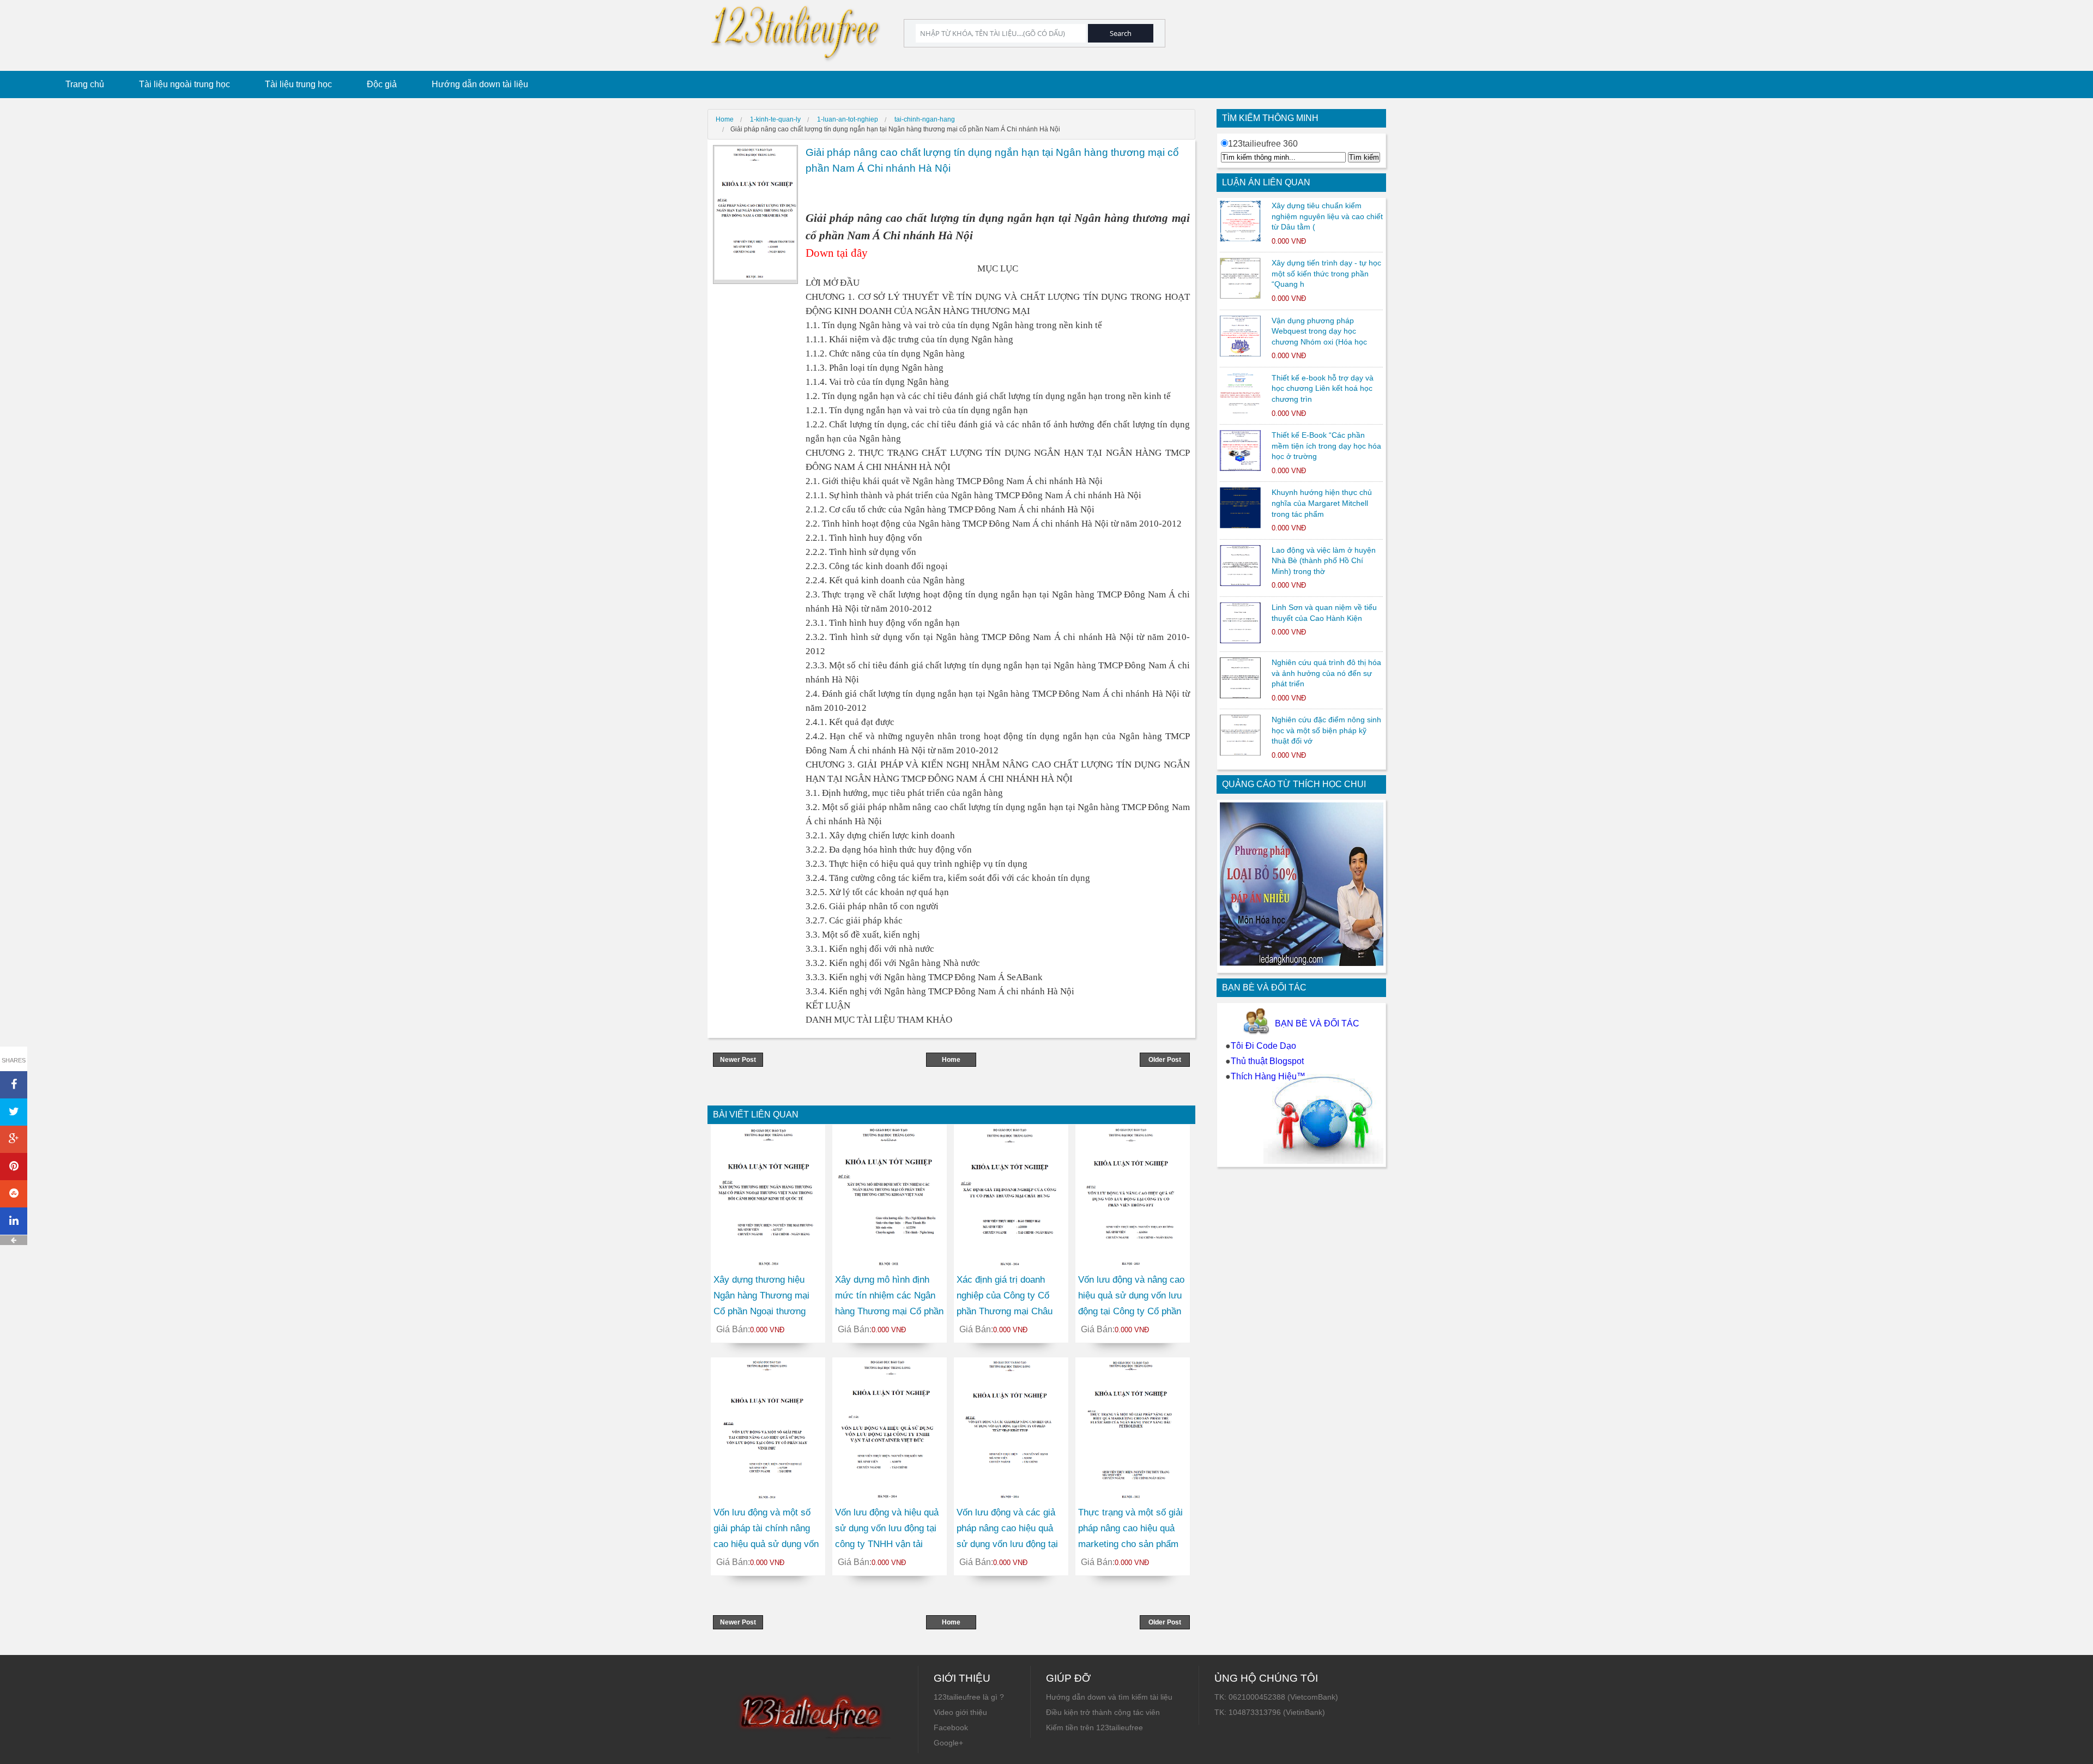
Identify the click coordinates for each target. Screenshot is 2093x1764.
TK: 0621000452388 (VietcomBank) (1276, 1697)
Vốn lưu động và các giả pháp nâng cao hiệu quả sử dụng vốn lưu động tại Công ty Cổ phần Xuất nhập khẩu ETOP (1007, 1544)
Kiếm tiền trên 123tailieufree (1094, 1727)
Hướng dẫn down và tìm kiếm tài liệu (1109, 1697)
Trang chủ (85, 84)
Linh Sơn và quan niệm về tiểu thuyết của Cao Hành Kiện (1324, 613)
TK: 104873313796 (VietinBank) (1270, 1712)
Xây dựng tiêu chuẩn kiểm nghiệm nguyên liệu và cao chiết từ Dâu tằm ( (1327, 216)
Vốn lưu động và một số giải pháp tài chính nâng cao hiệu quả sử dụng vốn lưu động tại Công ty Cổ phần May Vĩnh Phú (766, 1544)
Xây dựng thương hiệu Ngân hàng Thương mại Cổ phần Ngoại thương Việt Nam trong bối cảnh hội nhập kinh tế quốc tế (763, 1311)
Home (951, 1060)
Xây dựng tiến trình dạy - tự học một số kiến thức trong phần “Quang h (1326, 273)
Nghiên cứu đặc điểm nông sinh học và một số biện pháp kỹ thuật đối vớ (1326, 730)
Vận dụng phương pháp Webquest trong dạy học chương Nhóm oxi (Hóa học (1319, 331)
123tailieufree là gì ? (969, 1697)
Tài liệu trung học (298, 84)
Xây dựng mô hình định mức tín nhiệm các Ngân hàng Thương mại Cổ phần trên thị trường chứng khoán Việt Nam (889, 1311)
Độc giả (382, 84)
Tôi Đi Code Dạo (1263, 1046)
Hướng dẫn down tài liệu (480, 84)
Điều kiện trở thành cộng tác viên (1103, 1712)
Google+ (948, 1743)
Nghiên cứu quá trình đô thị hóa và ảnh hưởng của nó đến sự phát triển (1326, 673)
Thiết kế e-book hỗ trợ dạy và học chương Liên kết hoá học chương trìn (1323, 388)
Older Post (1165, 1060)
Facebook (951, 1727)
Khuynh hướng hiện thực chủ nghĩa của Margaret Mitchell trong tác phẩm (1322, 503)
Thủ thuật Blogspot (1267, 1061)
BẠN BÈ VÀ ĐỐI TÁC (1317, 1023)
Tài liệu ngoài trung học (185, 84)
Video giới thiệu (960, 1712)
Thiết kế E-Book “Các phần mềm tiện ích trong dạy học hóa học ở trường (1326, 446)
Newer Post (738, 1060)
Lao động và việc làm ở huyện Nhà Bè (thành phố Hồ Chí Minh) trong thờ (1324, 561)
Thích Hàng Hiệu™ (1268, 1076)
